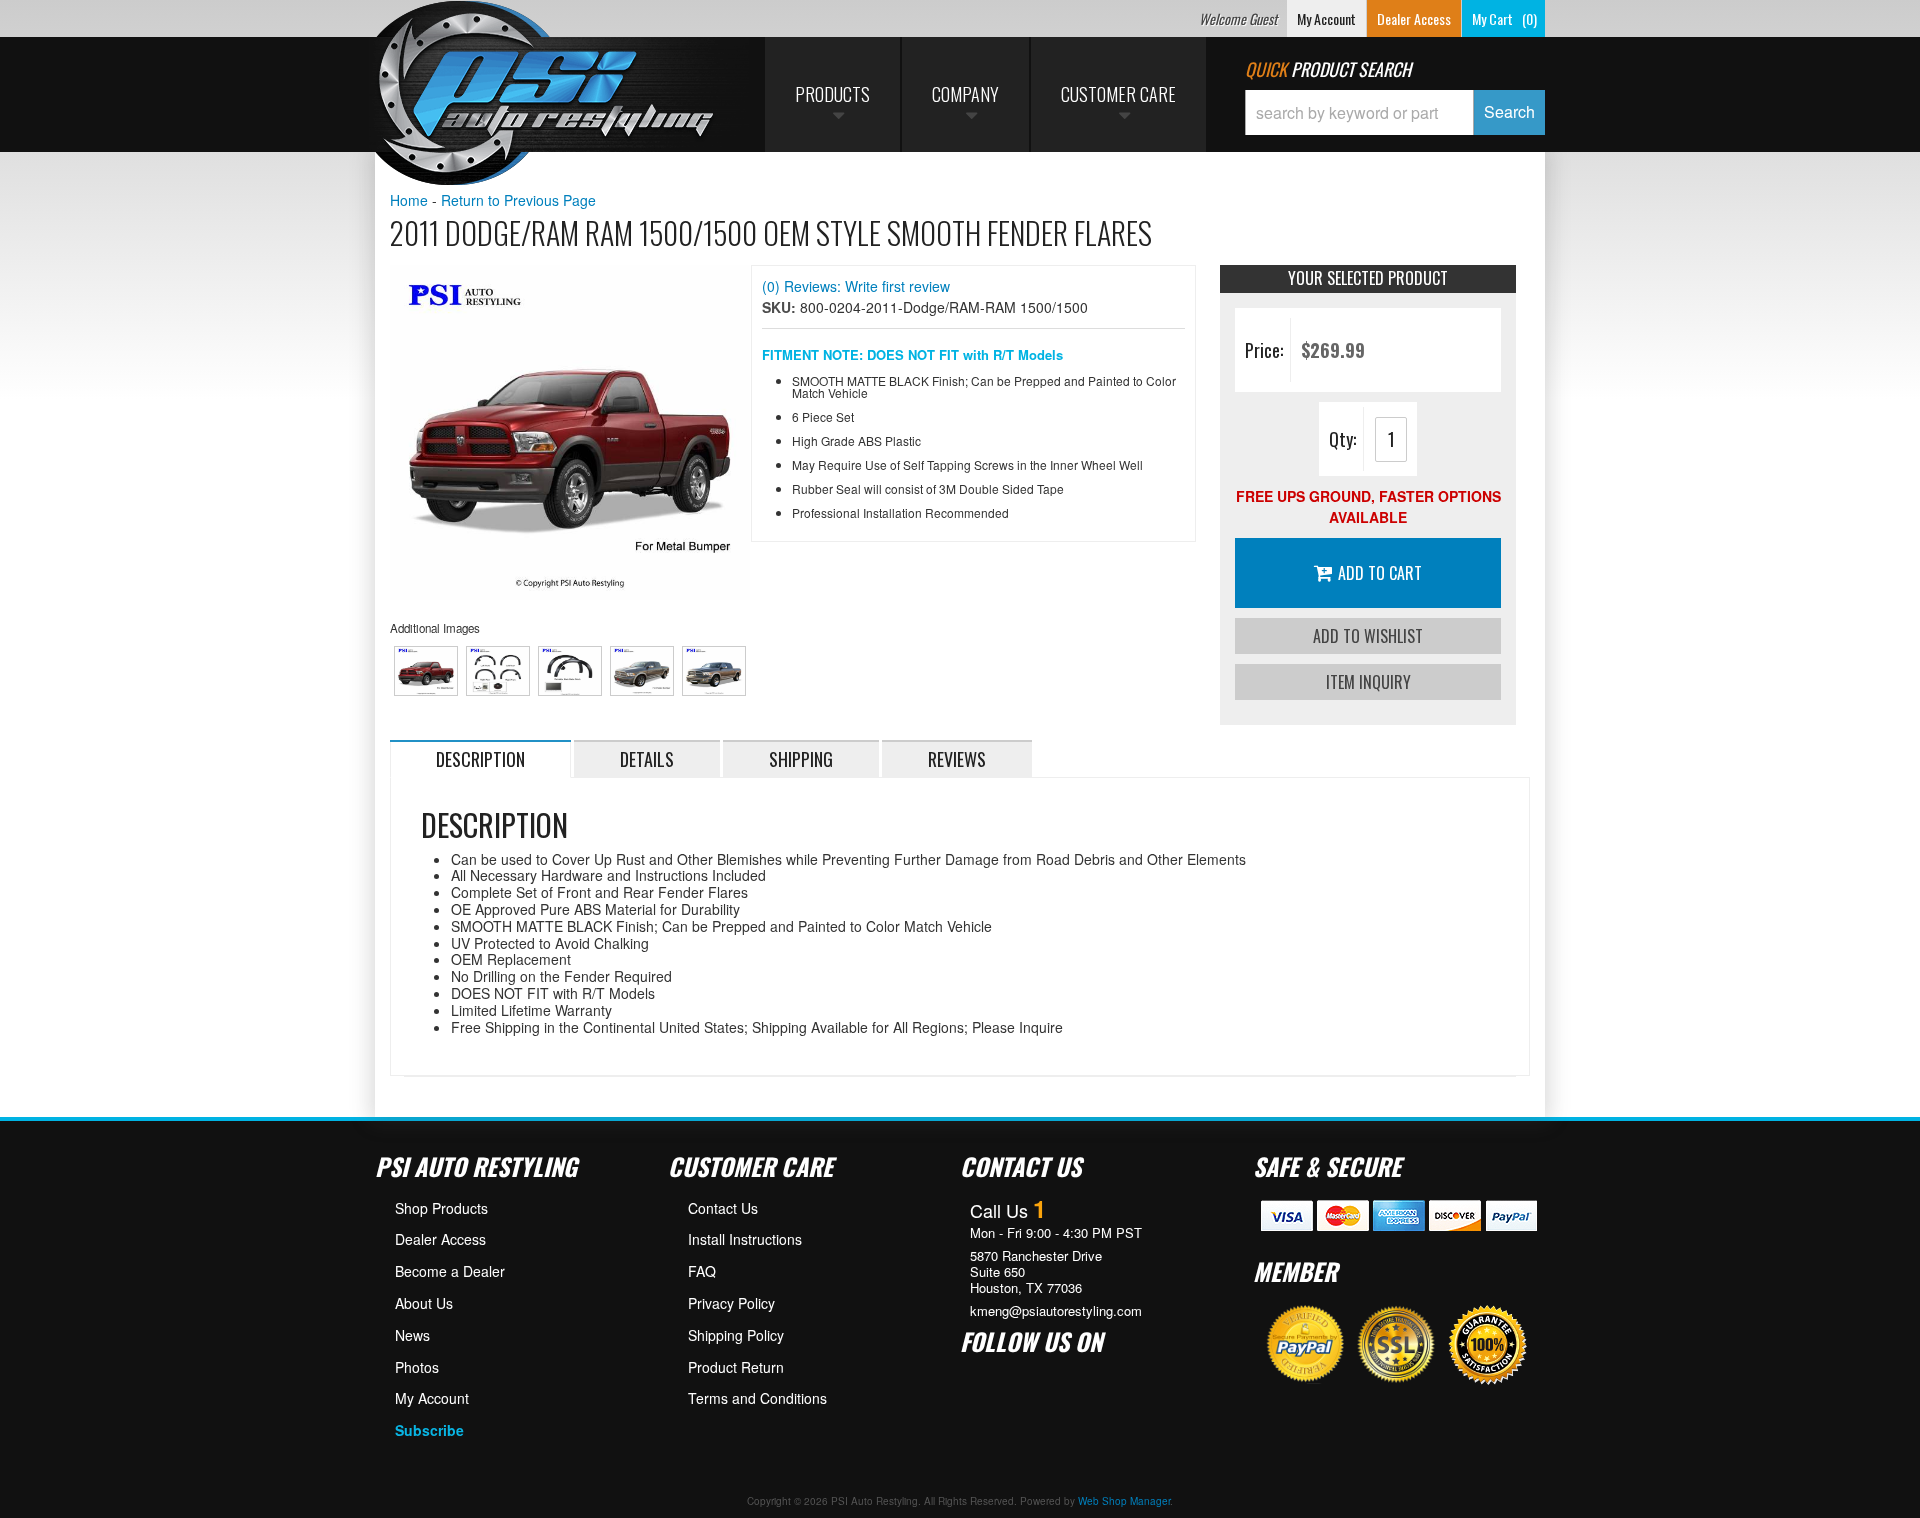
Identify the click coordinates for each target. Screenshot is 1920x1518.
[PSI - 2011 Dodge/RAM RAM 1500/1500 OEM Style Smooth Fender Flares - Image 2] (498, 671)
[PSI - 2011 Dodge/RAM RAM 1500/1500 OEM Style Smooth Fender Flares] (570, 432)
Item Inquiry (1368, 682)
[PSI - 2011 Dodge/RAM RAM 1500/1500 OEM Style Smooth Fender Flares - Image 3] (570, 671)
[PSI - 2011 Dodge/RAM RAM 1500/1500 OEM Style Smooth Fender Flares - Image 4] (642, 671)
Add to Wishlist (1368, 636)
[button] (1395, 112)
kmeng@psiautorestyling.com (1056, 1311)
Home (409, 200)
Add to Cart (1380, 573)
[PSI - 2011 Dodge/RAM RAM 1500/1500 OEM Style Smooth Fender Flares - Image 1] (426, 671)
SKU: (781, 307)
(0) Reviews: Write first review (856, 286)
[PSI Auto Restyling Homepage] (546, 95)
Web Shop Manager (1124, 1501)
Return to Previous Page (518, 200)
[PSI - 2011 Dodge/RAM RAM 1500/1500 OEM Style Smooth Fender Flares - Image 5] (714, 671)
